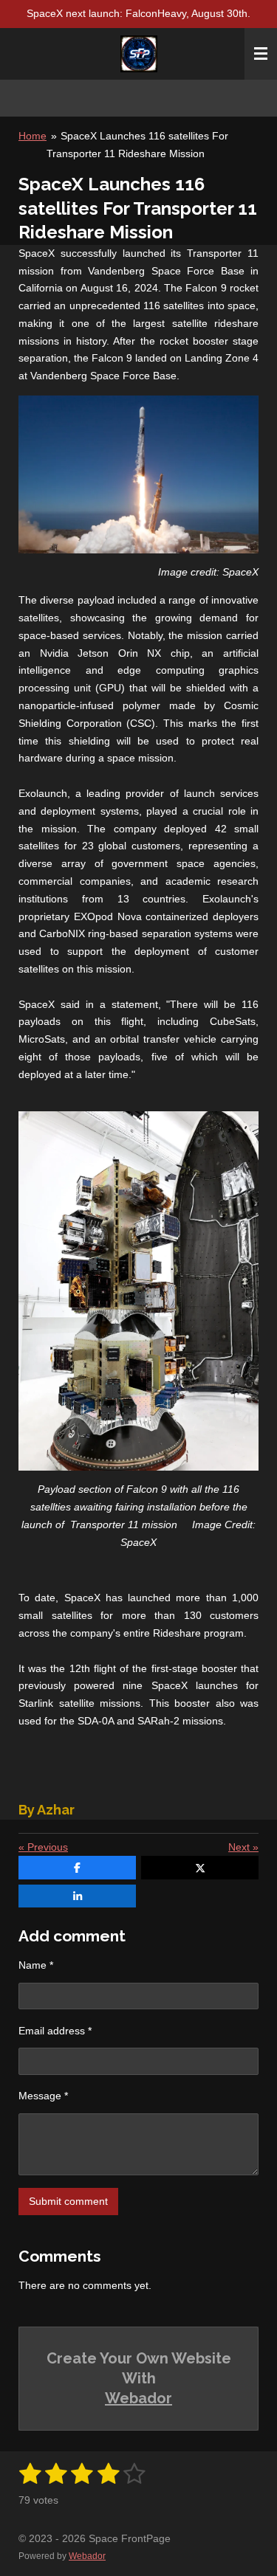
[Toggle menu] (261, 54)
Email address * (55, 2031)
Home (33, 136)
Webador (138, 2398)
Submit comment (68, 2201)
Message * (43, 2096)
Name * (36, 1965)
